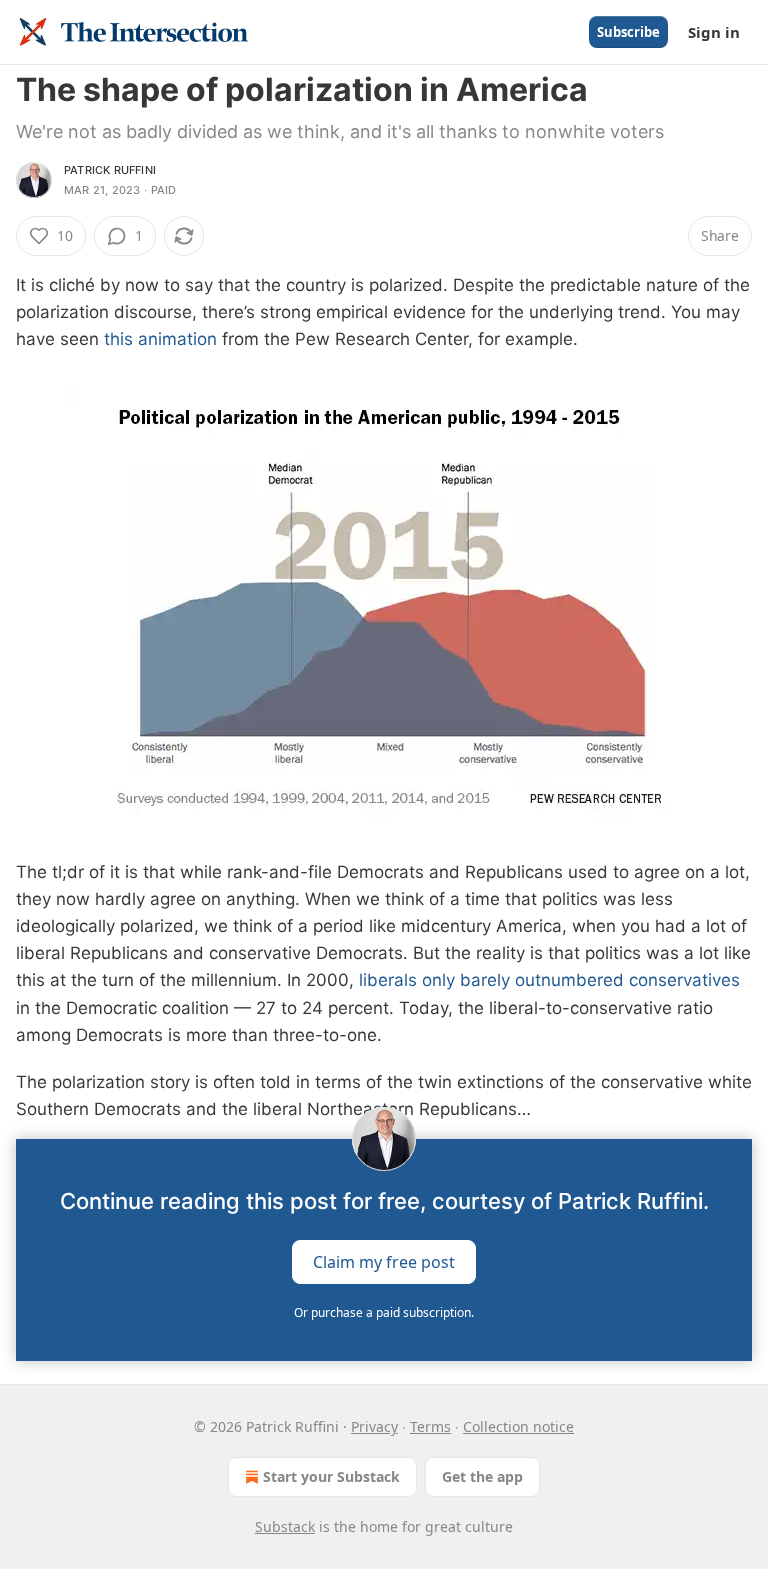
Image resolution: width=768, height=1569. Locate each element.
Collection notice (518, 1426)
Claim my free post (384, 1262)
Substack (285, 1526)
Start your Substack (331, 1476)
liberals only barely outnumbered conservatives (549, 980)
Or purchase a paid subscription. (384, 1312)
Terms (430, 1426)
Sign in (714, 32)
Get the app (482, 1476)
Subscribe (628, 32)
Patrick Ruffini (110, 170)
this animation (160, 339)
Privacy (374, 1426)
